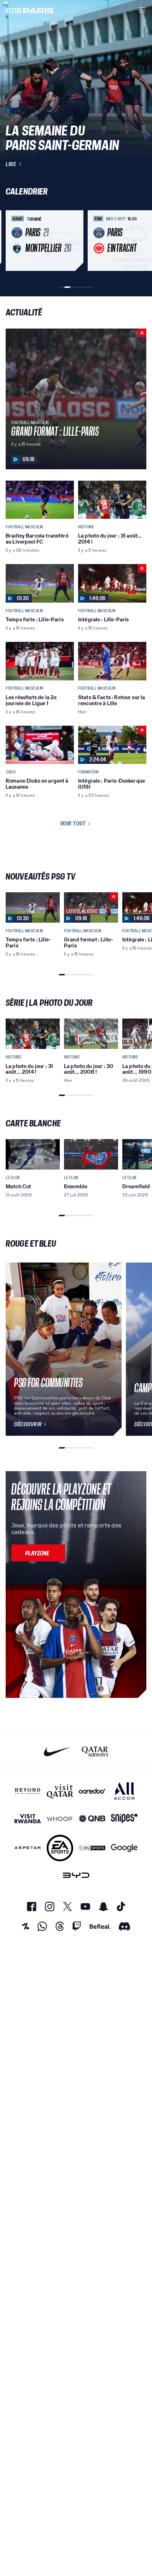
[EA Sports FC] (60, 1848)
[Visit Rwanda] (28, 1819)
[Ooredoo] (92, 1791)
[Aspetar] (28, 1848)
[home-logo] (30, 10)
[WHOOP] (60, 1819)
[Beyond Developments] (28, 1791)
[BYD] (76, 1875)
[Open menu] (142, 10)
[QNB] (92, 1819)
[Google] (124, 1848)
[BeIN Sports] (92, 1848)
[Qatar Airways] (95, 1751)
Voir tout (73, 823)
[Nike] (57, 1751)
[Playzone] (38, 1553)
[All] (124, 1791)
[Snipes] (124, 1819)
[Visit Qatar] (60, 1791)
